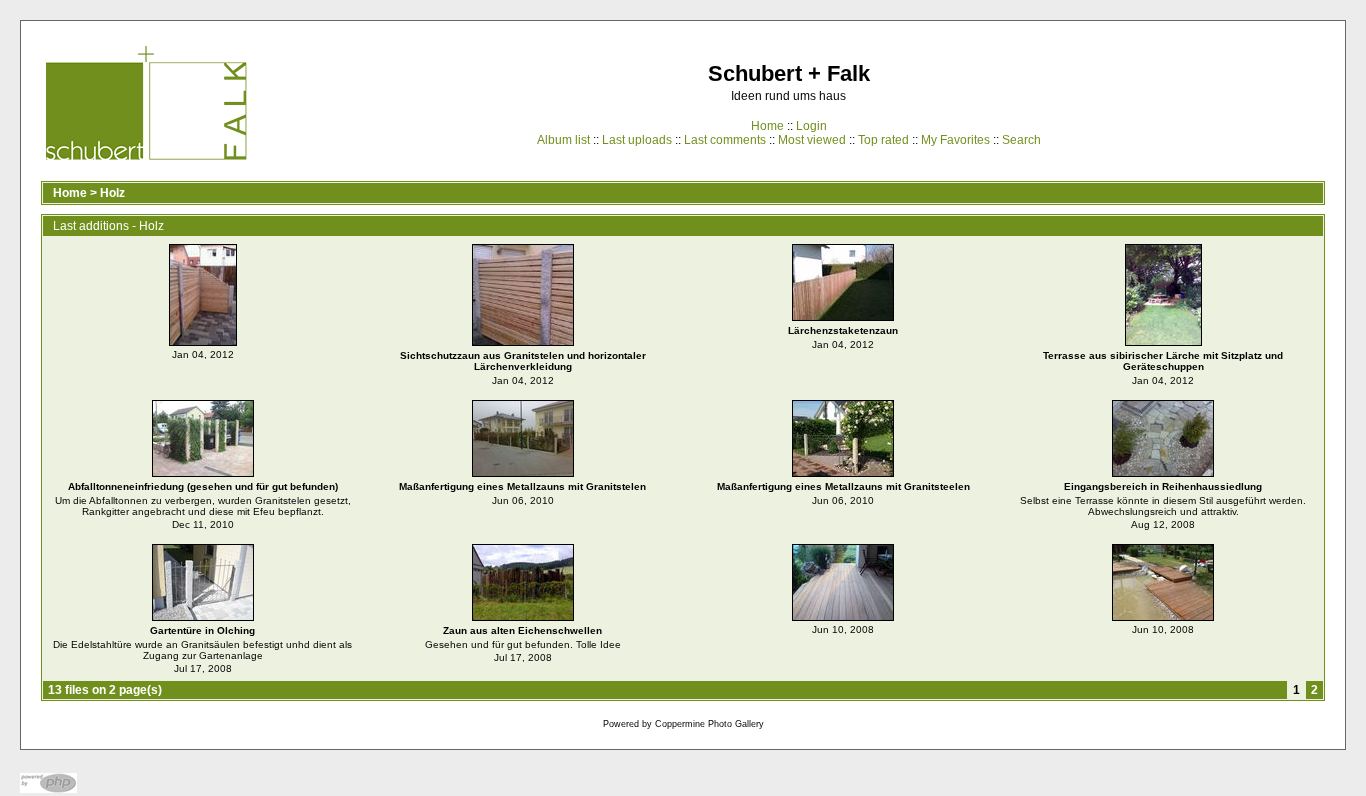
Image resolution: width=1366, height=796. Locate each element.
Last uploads (637, 140)
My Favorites (955, 140)
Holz (112, 193)
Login (811, 126)
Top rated (883, 140)
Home (767, 126)
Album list (563, 140)
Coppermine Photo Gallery (709, 724)
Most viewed (812, 140)
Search (1021, 140)
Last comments (725, 140)
